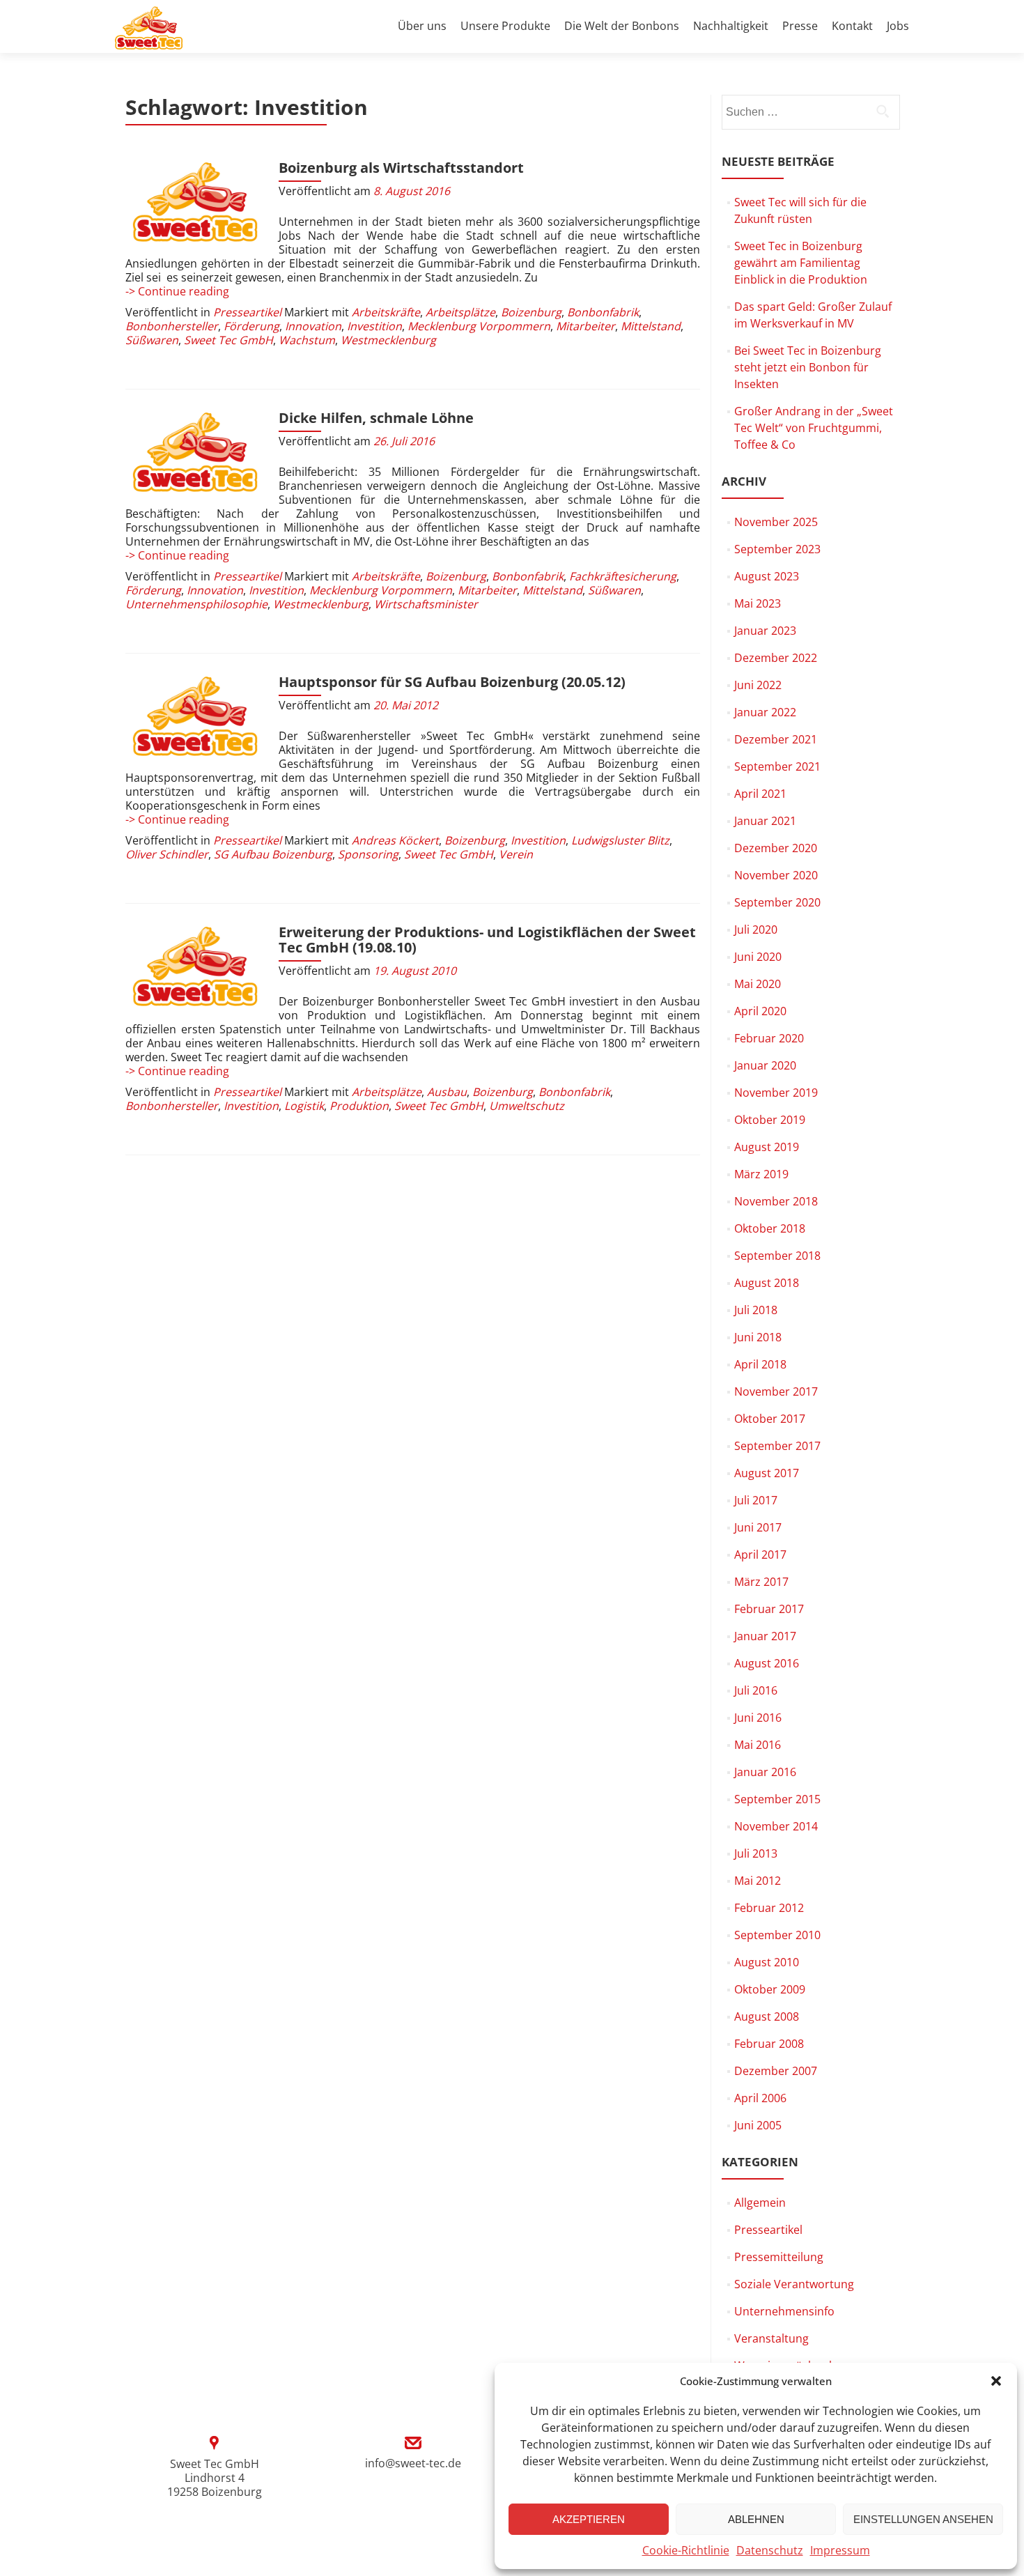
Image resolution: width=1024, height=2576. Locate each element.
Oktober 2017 (770, 1419)
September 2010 (777, 1935)
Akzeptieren (589, 2519)
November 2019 (776, 1093)
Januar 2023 (765, 631)
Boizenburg (531, 312)
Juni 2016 (758, 1718)
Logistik (304, 1106)
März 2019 (761, 1174)
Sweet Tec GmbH (228, 340)
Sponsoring (368, 854)
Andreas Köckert (395, 840)
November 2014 (776, 1826)
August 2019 (767, 1147)
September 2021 (777, 766)
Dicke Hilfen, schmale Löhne (376, 418)
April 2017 (760, 1555)
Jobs (898, 26)
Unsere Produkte (505, 26)
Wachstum (307, 340)
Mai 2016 (758, 1745)
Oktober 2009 (770, 1989)
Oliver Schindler (167, 854)
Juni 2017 (758, 1527)
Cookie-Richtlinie (686, 2550)
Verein (516, 854)
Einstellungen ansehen (923, 2519)
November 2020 (776, 875)
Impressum (840, 2550)
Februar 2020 (769, 1038)
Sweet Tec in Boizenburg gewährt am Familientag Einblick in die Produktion (801, 263)
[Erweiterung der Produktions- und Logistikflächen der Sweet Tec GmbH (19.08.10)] (195, 967)
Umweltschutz (527, 1106)
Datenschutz (770, 2550)
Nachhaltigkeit (731, 26)
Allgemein (760, 2203)
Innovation (313, 326)
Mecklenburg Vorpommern (479, 326)
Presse (800, 26)
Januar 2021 (765, 821)
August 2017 (767, 1473)
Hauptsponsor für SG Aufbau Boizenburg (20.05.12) (452, 682)
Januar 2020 (765, 1065)
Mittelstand (651, 326)
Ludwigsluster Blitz (620, 840)
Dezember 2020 (776, 848)
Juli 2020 (756, 930)
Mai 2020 (758, 984)
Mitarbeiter (585, 326)
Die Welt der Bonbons (622, 26)
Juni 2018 (758, 1337)
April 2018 (760, 1364)
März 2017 (761, 1582)
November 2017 (776, 1391)
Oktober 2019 (770, 1120)
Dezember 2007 (776, 2071)
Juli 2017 (756, 1500)
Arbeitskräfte (386, 312)
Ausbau (447, 1092)
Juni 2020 (758, 957)
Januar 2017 (765, 1636)
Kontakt (852, 26)
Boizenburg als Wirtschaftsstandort (401, 168)
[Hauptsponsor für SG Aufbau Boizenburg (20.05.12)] (195, 717)
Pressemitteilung (779, 2257)
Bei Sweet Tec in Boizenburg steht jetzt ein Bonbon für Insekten (808, 367)
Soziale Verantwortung (794, 2284)
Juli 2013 (756, 1853)
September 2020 (777, 902)
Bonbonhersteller (172, 326)
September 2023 (777, 549)
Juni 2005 (758, 2125)
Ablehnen (756, 2519)
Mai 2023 (758, 603)
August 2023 (767, 576)
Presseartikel (247, 312)
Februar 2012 (769, 1908)
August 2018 (767, 1283)
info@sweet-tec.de (413, 2463)
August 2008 (767, 2016)
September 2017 (777, 1446)
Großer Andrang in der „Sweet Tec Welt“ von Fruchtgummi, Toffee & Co (814, 428)
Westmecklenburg (388, 340)
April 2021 (760, 794)
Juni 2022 (758, 685)
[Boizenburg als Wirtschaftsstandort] (195, 203)
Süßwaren (152, 340)
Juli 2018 (756, 1310)
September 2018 (777, 1256)
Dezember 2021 (776, 739)
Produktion (359, 1106)
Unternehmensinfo (784, 2311)
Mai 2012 (758, 1881)
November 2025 (776, 522)
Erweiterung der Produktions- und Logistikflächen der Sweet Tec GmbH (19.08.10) (487, 940)
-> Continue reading (177, 291)
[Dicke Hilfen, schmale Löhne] (195, 453)
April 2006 (760, 2098)
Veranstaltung (771, 2338)
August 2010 (767, 1962)
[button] (996, 2381)
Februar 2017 (769, 1609)
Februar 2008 (769, 2044)
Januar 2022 (765, 712)
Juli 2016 (756, 1690)
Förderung (251, 326)
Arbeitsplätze (460, 312)
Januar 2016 (765, 1772)
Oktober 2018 (770, 1228)
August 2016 (767, 1663)
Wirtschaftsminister (426, 604)
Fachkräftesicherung (623, 576)
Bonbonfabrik (603, 312)
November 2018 (776, 1201)
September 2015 (777, 1799)
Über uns (422, 26)
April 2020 (760, 1011)
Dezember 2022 (776, 658)
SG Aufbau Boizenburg (273, 854)
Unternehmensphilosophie (196, 604)
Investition (374, 326)
